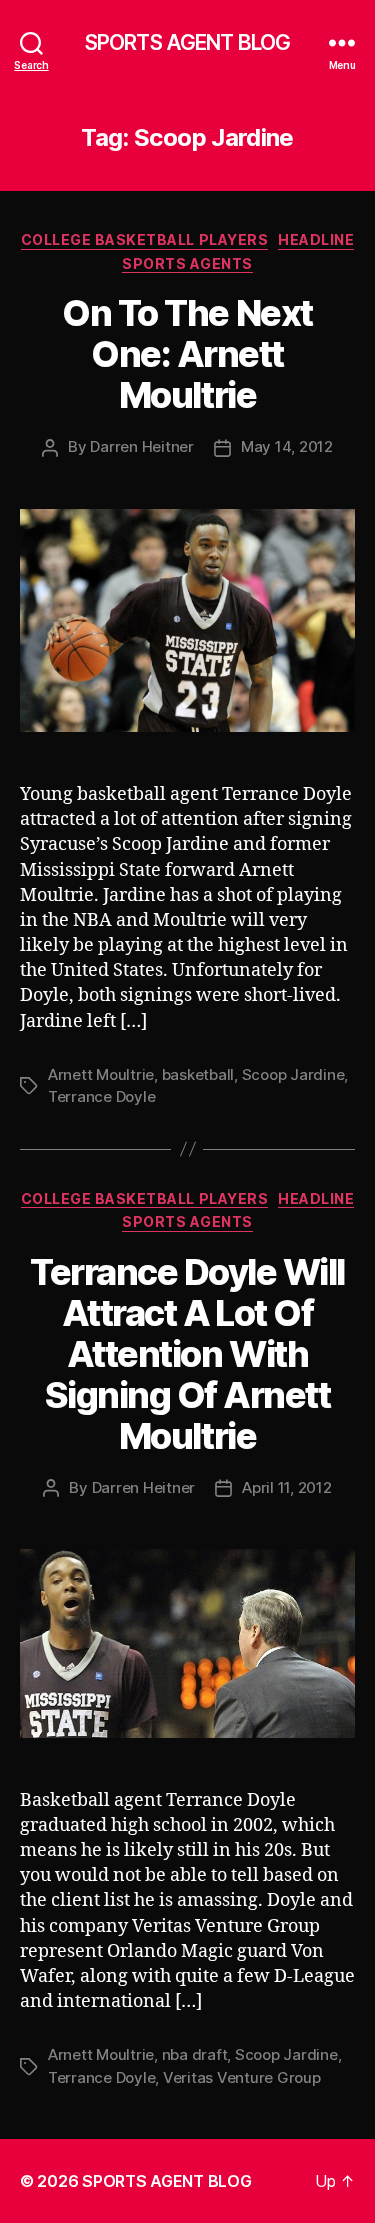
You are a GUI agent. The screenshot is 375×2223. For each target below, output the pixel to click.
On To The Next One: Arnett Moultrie (187, 354)
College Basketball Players (144, 239)
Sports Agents (187, 263)
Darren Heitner (141, 446)
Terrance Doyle (101, 1096)
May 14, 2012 (287, 446)
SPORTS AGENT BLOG (187, 42)
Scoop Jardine (293, 1074)
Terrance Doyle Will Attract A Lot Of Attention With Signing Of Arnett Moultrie (187, 1354)
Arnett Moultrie (101, 1074)
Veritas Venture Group (242, 2077)
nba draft (195, 2054)
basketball (198, 1074)
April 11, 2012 (286, 1487)
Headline (316, 239)
